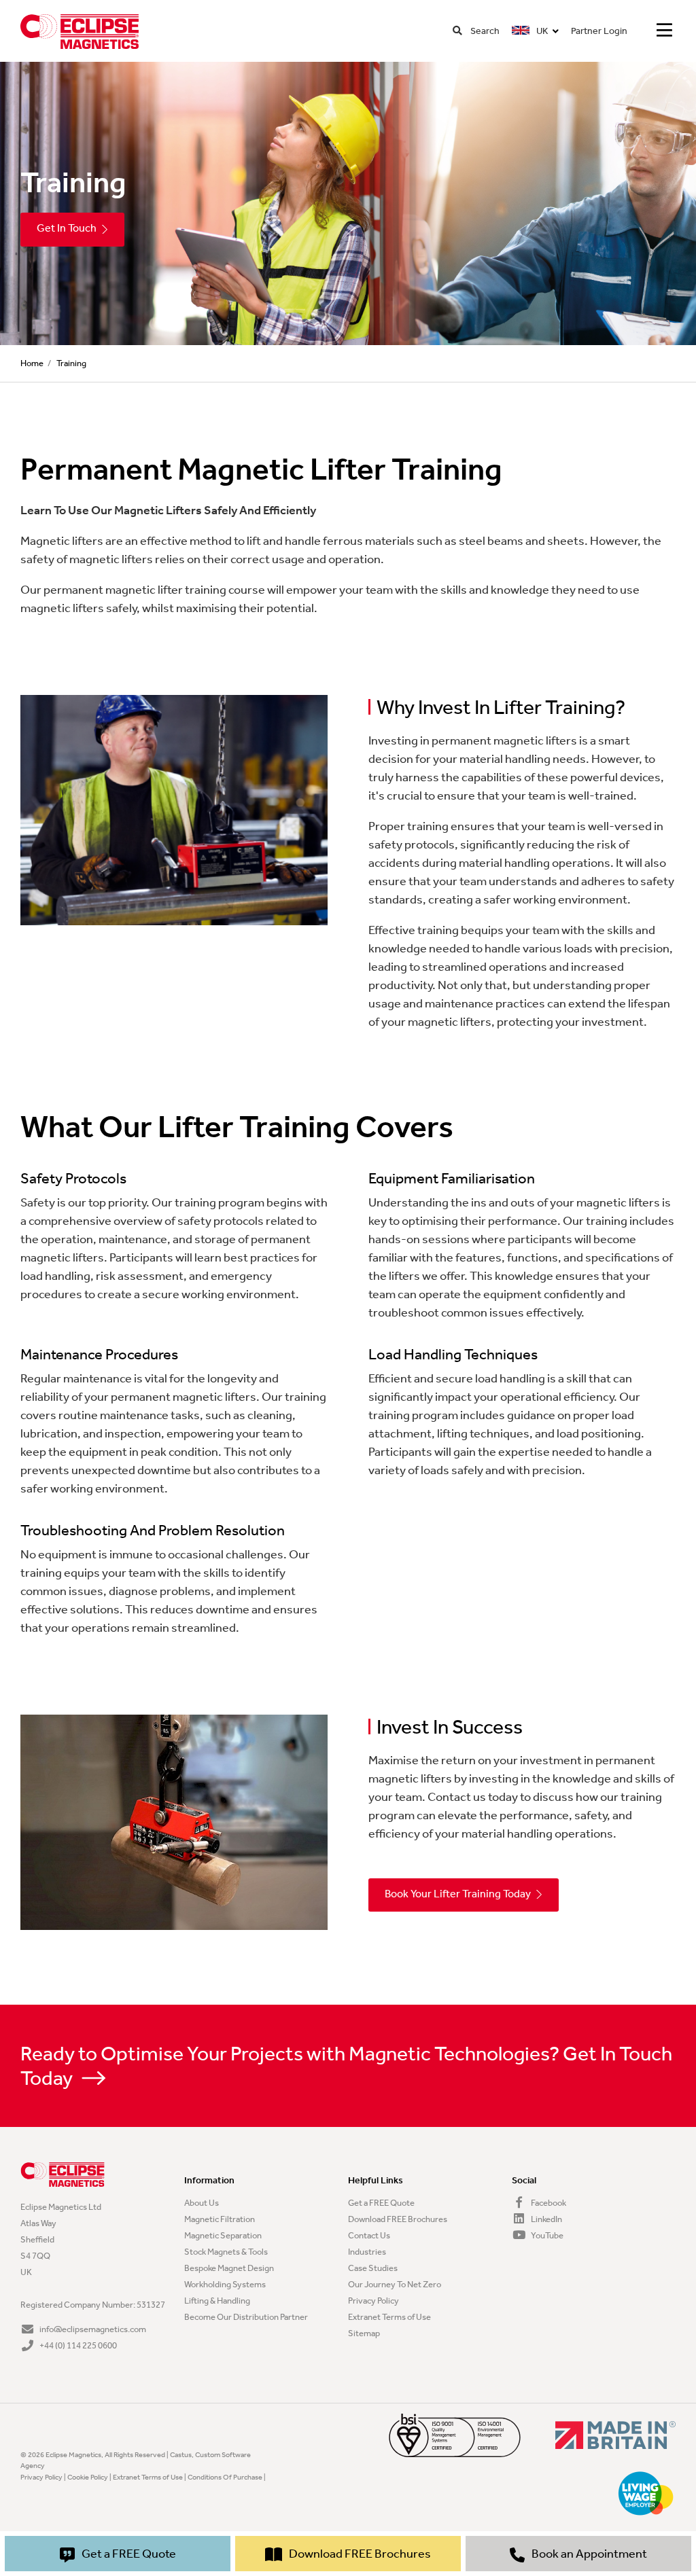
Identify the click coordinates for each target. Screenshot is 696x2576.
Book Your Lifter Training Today (458, 1894)
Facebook (548, 2203)
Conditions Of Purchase (225, 2477)
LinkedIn (546, 2219)
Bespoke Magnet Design (229, 2268)
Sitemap (364, 2333)
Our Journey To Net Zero (395, 2284)
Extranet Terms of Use (389, 2317)
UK (541, 31)
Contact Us (369, 2235)
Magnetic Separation (223, 2235)
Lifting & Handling (217, 2301)
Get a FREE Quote (381, 2203)
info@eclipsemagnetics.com (92, 2329)
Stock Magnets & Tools (226, 2252)
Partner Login (599, 31)
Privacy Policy (373, 2301)
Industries (367, 2252)
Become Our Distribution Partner (246, 2317)
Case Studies (373, 2268)
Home (32, 363)
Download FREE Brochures (398, 2219)
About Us (202, 2203)
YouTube (546, 2235)
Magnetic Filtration (220, 2219)
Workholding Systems (225, 2284)
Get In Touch (67, 228)
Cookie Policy (88, 2477)
